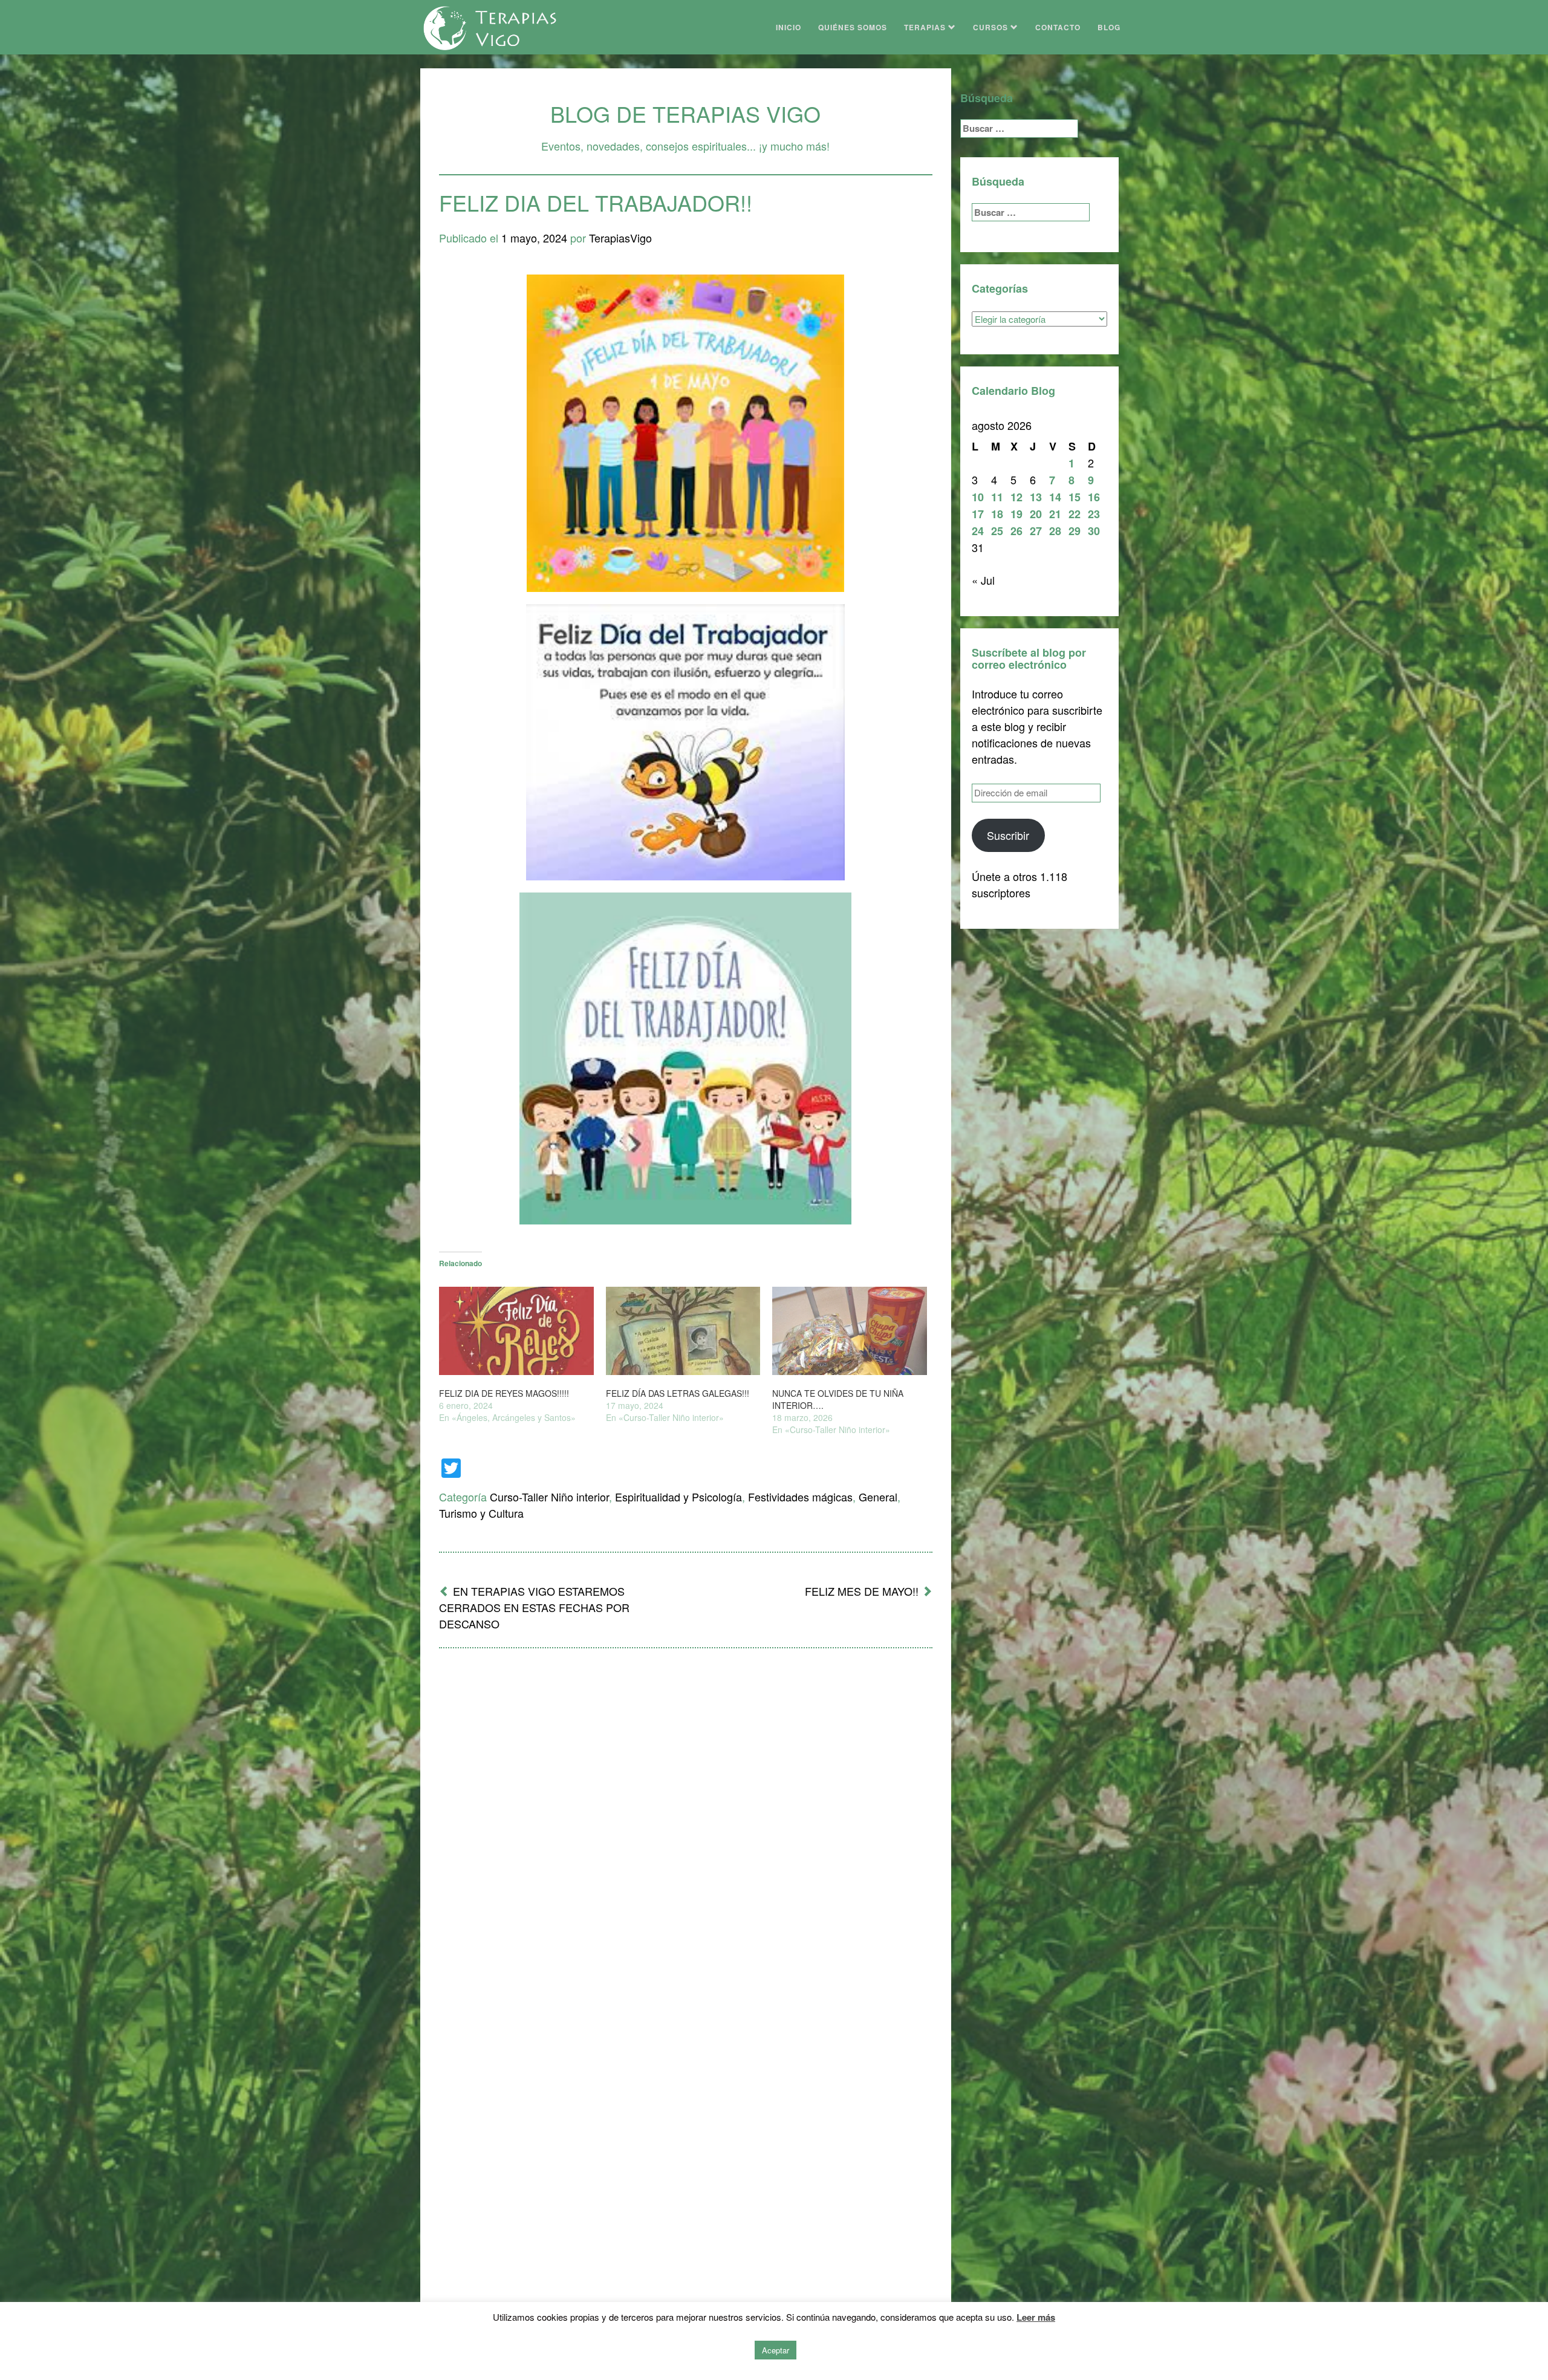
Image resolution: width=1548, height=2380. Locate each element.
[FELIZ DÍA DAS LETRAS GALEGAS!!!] (683, 1331)
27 (1036, 531)
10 (978, 497)
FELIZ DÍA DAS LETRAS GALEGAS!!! (678, 1393)
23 (1094, 514)
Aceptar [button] (776, 2350)
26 (1016, 531)
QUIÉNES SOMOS (853, 27)
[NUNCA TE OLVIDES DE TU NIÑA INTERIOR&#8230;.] (850, 1331)
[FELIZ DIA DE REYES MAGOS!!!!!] (516, 1331)
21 (1055, 514)
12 (1016, 497)
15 (1075, 497)
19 (1016, 514)
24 (978, 531)
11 (997, 497)
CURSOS (992, 27)
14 (1055, 497)
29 (1075, 531)
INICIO (789, 27)
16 (1094, 497)
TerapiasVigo (620, 238)
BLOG (1109, 27)
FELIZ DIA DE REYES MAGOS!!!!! (504, 1393)
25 (997, 531)
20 (1036, 514)
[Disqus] (686, 1816)
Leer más (1036, 2317)
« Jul (983, 580)
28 (1055, 531)
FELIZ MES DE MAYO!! (862, 1591)
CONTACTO (1058, 27)
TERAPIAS (926, 27)
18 (997, 514)
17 (978, 514)
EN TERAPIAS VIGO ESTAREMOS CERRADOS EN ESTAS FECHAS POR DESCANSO (534, 1607)
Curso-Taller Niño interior (549, 1497)
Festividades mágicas (800, 1497)
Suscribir (1008, 835)
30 (1094, 531)
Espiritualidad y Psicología (678, 1497)
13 (1036, 497)
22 (1075, 514)
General (878, 1497)
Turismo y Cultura (481, 1513)
